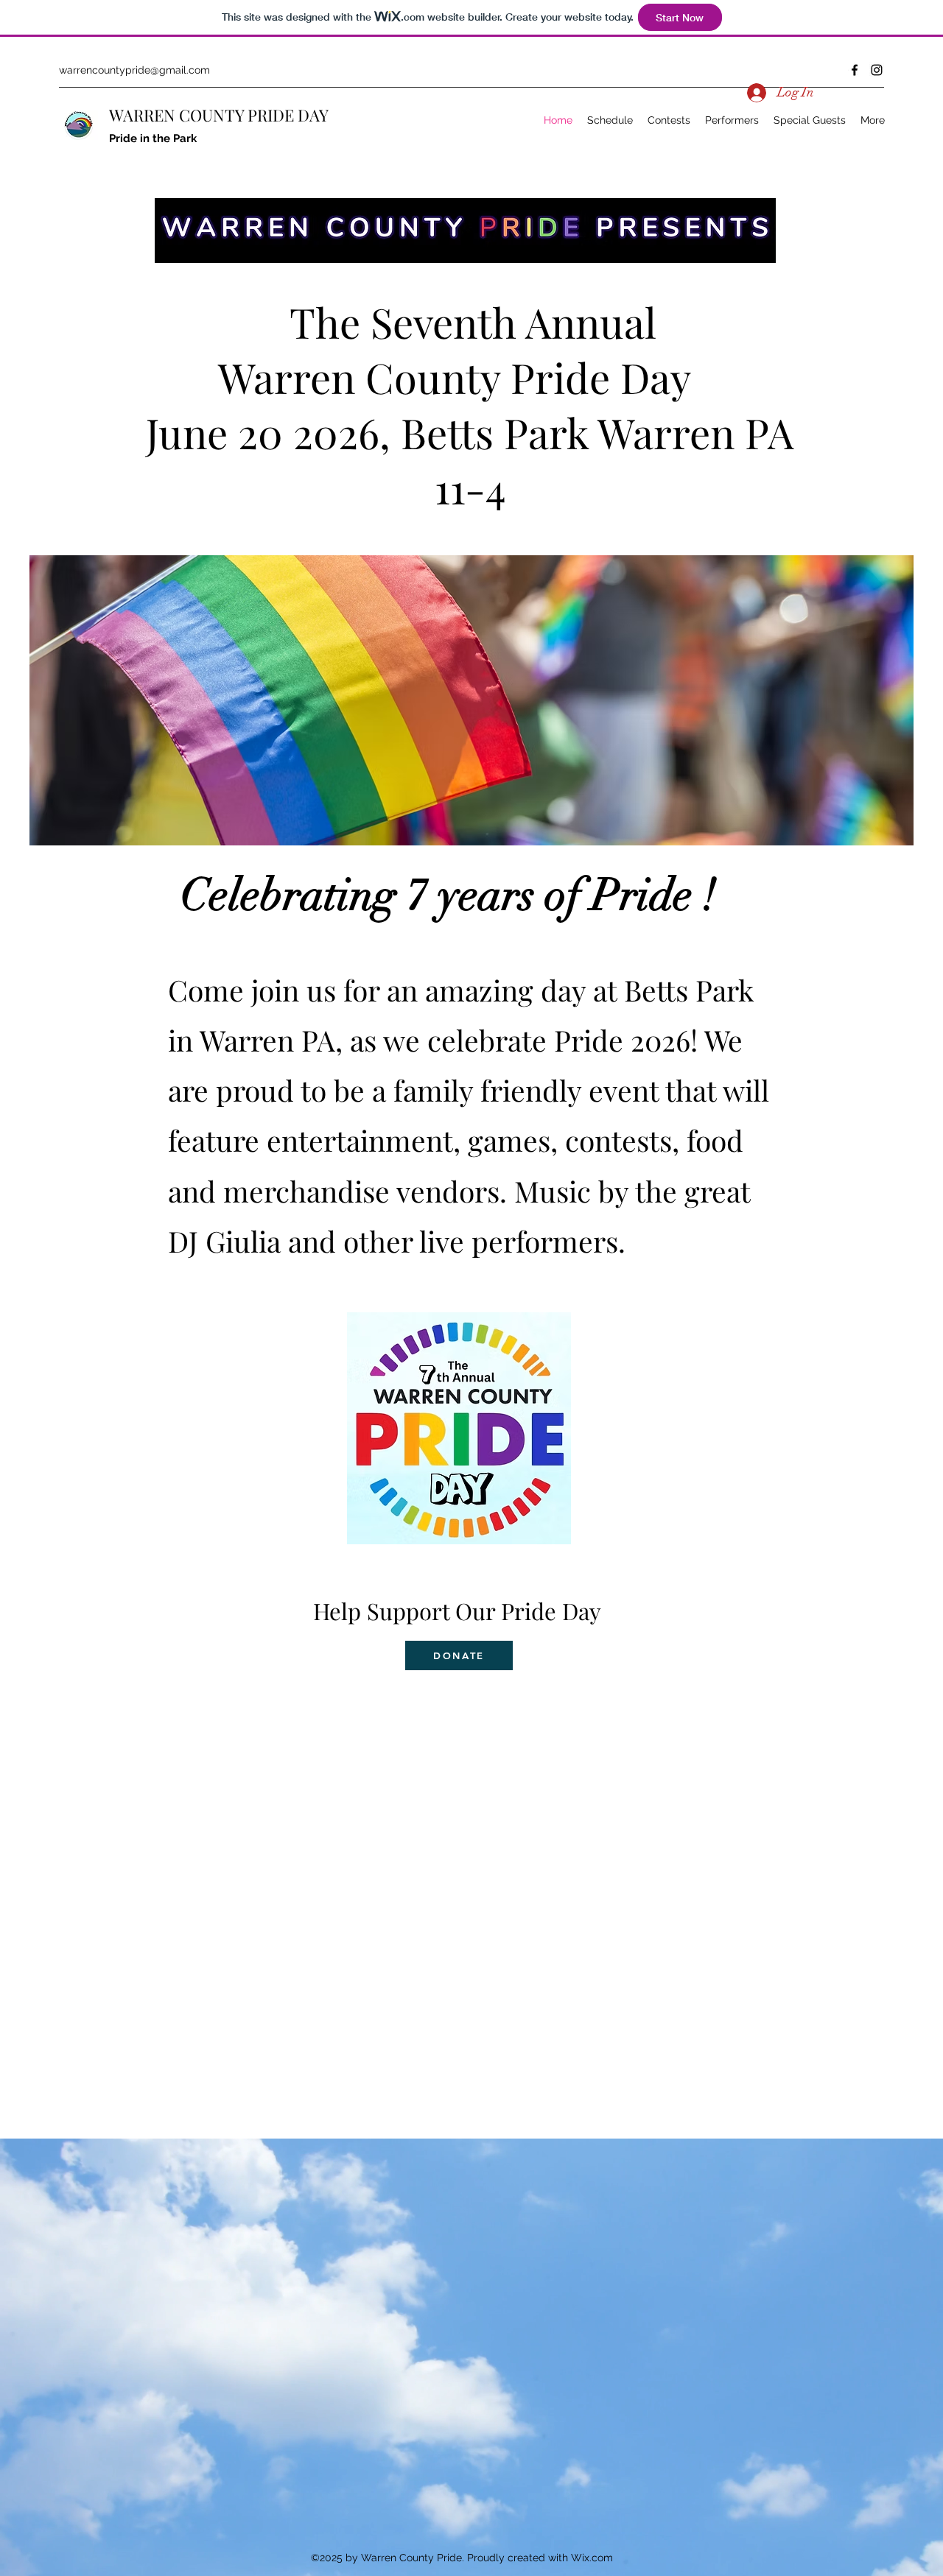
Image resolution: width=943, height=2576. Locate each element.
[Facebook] (855, 70)
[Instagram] (877, 70)
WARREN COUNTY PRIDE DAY (219, 115)
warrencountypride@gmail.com (134, 70)
